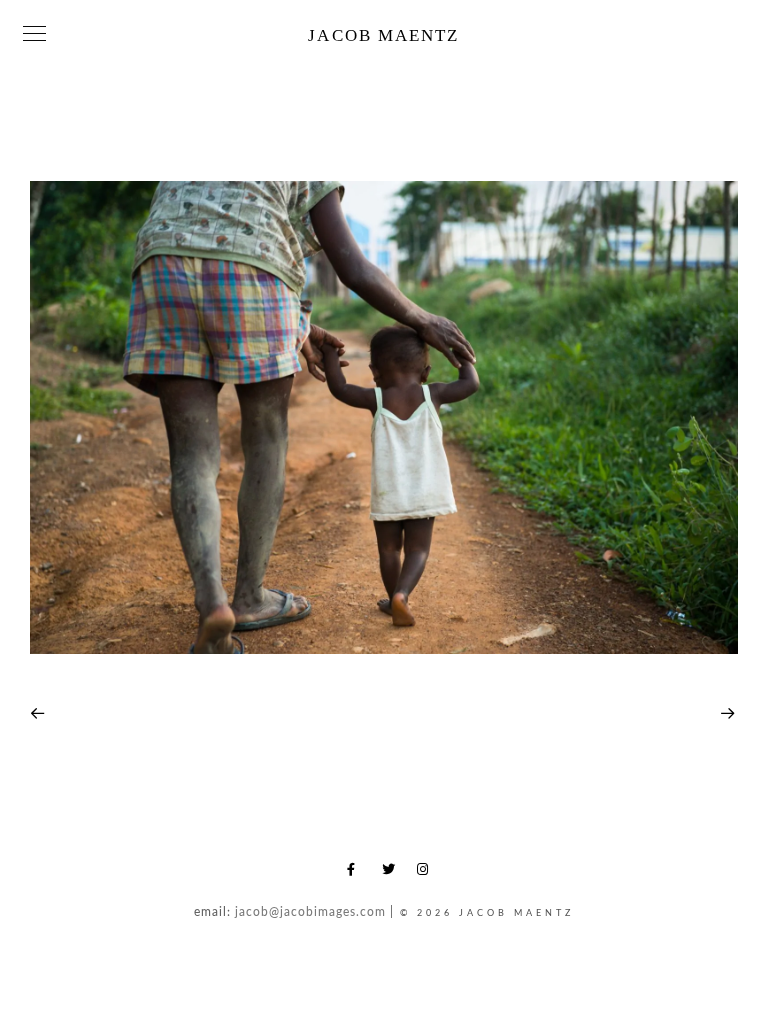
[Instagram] (427, 873)
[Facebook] (357, 873)
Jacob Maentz (383, 35)
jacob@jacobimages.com (310, 912)
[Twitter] (392, 873)
